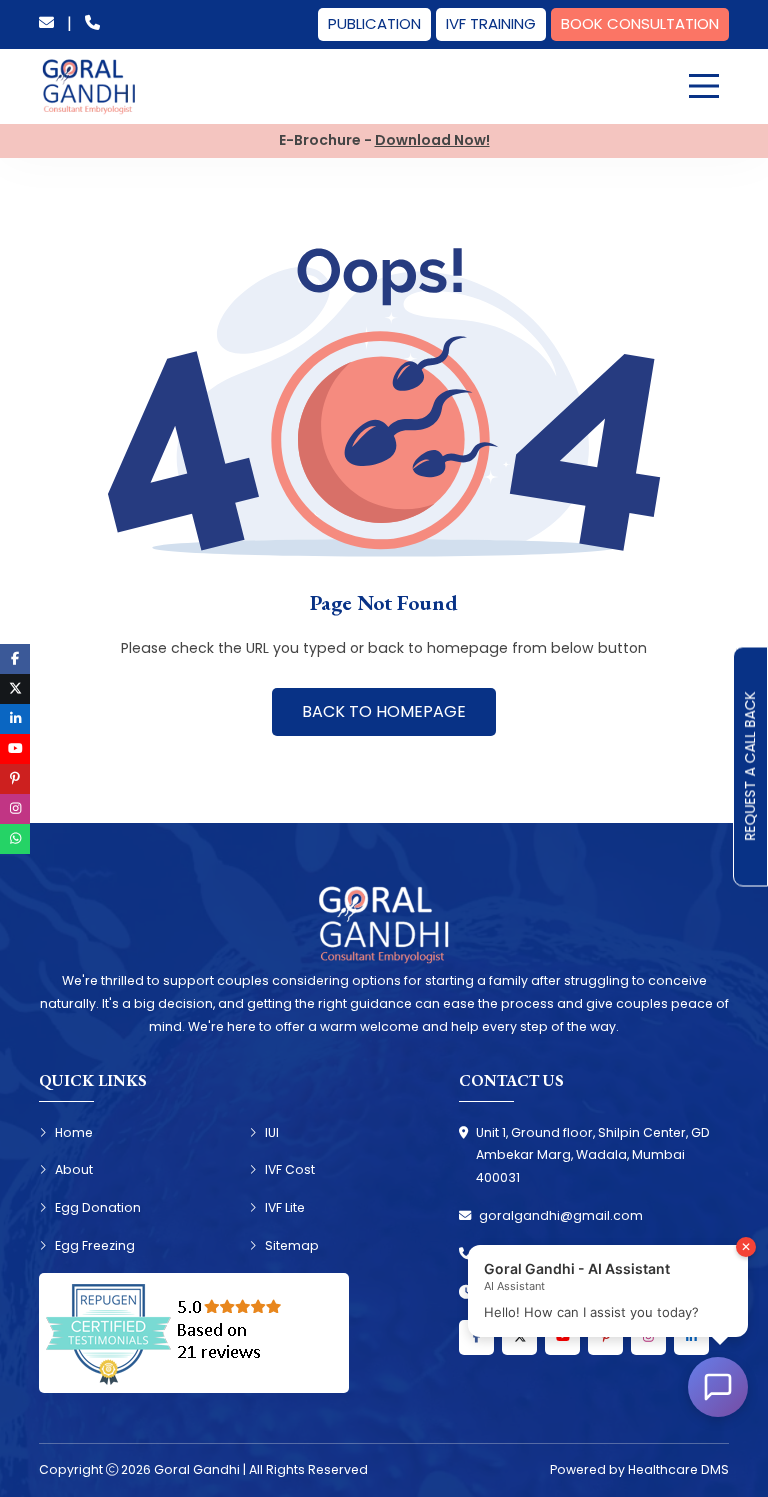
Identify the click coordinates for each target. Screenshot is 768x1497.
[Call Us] (92, 24)
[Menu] (704, 86)
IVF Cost (290, 1169)
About (74, 1169)
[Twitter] (519, 1337)
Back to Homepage (384, 711)
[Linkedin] (691, 1337)
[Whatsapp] (15, 839)
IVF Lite (285, 1207)
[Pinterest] (605, 1337)
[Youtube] (562, 1337)
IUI (272, 1132)
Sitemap (292, 1245)
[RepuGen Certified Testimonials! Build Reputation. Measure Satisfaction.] (194, 1333)
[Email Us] (46, 24)
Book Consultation (640, 23)
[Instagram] (648, 1337)
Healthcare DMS (678, 1469)
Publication (374, 23)
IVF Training (491, 23)
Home (74, 1132)
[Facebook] (476, 1337)
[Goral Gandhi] (89, 87)
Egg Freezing (95, 1245)
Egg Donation (98, 1207)
